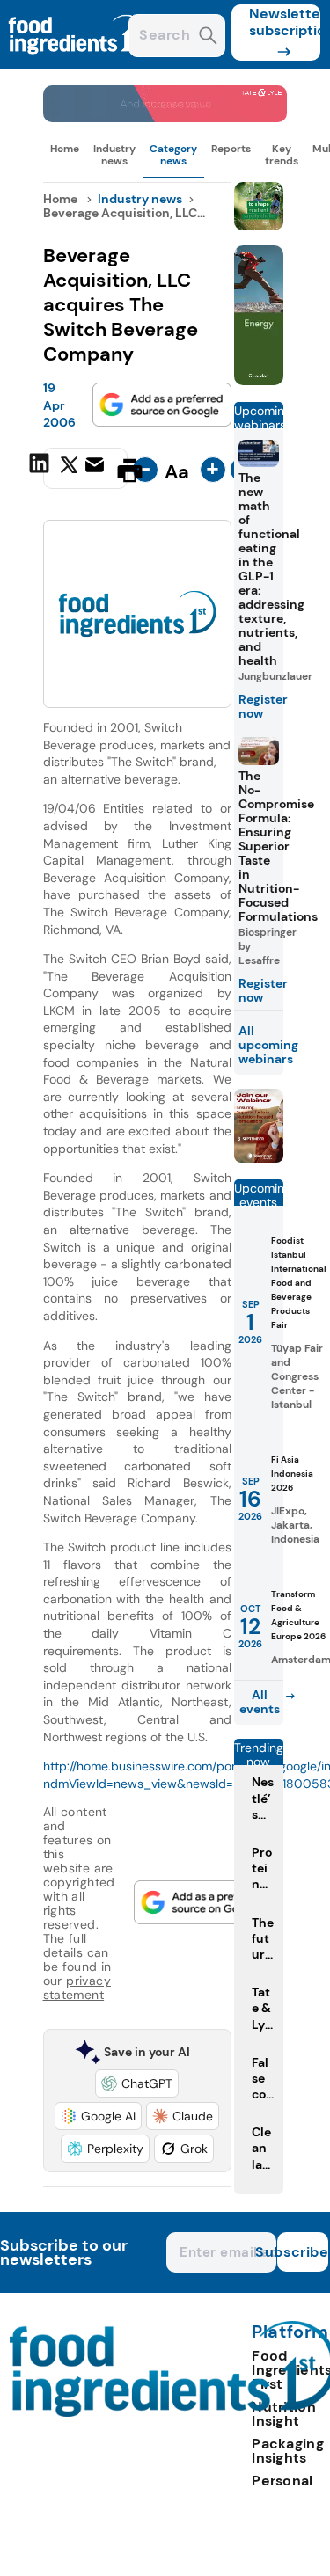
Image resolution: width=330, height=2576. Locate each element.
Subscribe (303, 2252)
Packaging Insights (288, 2451)
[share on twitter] (69, 470)
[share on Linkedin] (41, 469)
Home (65, 149)
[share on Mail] (97, 469)
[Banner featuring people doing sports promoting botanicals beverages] (259, 380)
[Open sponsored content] (165, 117)
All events (260, 1702)
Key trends (282, 155)
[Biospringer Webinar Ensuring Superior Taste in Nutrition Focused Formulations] (259, 1158)
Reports (231, 149)
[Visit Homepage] (77, 64)
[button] (137, 2083)
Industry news (114, 155)
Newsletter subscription (285, 22)
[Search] (208, 37)
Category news (173, 155)
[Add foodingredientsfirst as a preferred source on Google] (162, 405)
